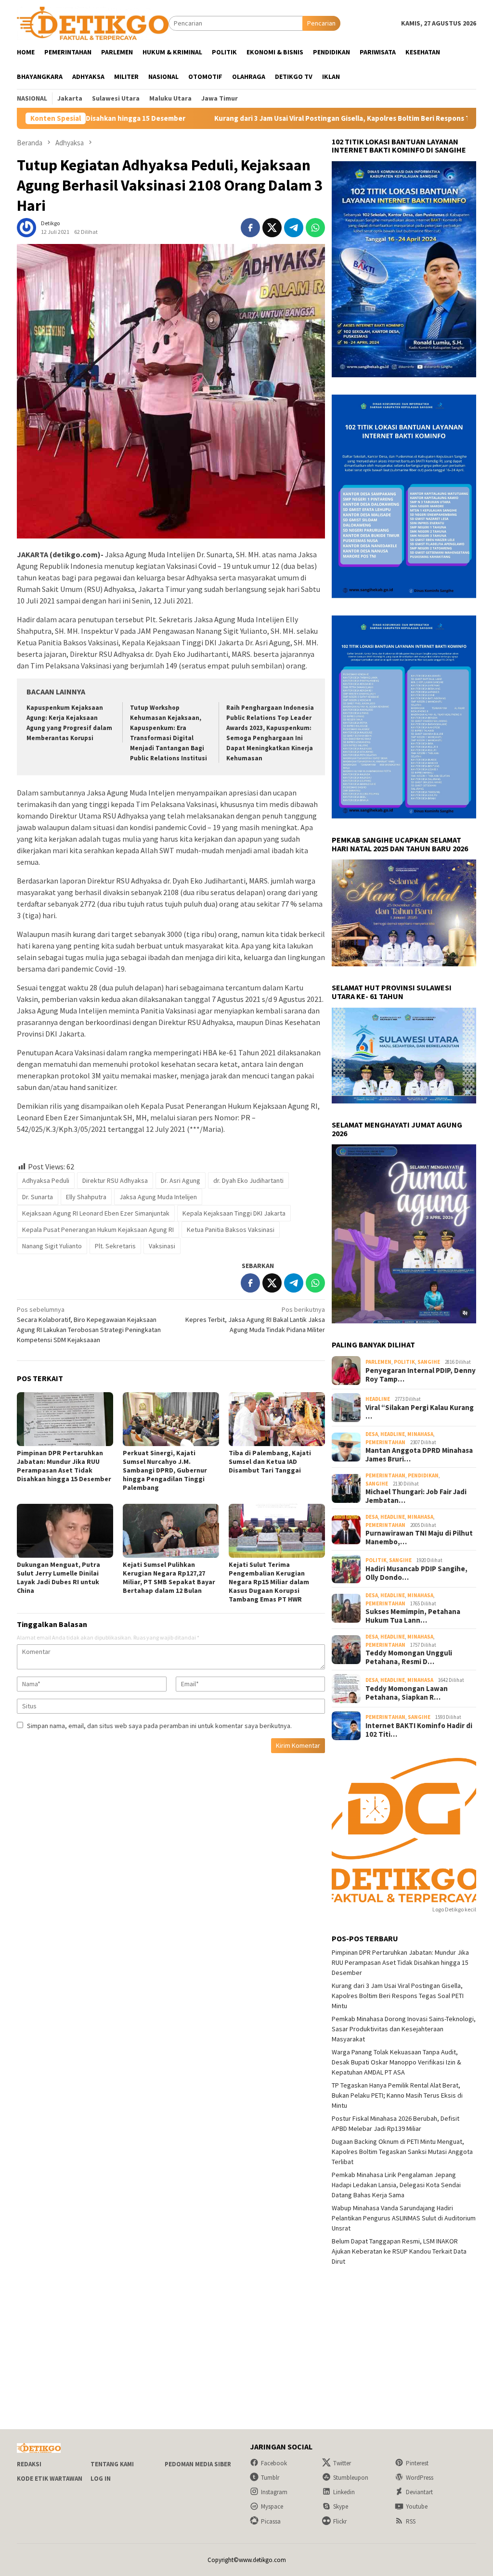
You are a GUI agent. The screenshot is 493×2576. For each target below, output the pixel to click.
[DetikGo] (93, 23)
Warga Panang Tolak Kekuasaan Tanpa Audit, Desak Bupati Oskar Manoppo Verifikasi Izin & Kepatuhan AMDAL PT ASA (396, 2062)
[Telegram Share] (294, 228)
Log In (101, 2479)
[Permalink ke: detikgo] (26, 227)
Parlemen (378, 1362)
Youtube (417, 2506)
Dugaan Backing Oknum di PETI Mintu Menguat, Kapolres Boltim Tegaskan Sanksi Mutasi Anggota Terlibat (402, 2152)
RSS (411, 2521)
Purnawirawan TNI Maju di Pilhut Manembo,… (419, 1538)
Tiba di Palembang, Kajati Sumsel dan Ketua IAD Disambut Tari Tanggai (270, 1461)
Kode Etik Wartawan (50, 2479)
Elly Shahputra (86, 1197)
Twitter (342, 2463)
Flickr (340, 2521)
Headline (378, 1399)
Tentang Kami (112, 2464)
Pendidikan (423, 1475)
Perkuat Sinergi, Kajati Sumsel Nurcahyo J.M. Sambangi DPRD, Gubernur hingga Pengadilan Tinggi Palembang (165, 1470)
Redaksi (29, 2464)
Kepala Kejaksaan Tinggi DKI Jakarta (234, 1213)
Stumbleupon (351, 2478)
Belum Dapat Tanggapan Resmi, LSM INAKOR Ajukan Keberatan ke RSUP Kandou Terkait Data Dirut (399, 2251)
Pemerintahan (385, 1442)
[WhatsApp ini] (315, 228)
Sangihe (429, 1362)
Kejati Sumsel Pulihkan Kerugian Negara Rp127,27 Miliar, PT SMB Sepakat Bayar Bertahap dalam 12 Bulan (169, 1577)
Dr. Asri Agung (181, 1180)
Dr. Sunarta (38, 1197)
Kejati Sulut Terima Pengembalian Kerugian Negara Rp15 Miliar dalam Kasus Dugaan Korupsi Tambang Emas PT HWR (269, 1582)
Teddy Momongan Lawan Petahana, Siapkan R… (407, 1693)
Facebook (274, 2463)
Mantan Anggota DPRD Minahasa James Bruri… (419, 1455)
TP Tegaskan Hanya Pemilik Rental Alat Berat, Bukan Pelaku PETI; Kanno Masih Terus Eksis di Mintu (397, 2095)
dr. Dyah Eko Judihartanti (248, 1180)
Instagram (274, 2492)
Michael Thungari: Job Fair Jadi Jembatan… (416, 1496)
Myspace (272, 2506)
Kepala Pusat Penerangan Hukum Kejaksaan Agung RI (98, 1230)
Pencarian (321, 23)
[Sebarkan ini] (250, 228)
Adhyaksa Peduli (46, 1180)
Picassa (271, 2521)
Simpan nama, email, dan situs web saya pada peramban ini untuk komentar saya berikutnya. (159, 1726)
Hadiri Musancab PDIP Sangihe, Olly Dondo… (416, 1573)
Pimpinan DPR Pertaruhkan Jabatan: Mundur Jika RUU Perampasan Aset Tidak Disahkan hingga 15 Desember (64, 1466)
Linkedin (344, 2492)
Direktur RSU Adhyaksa (115, 1180)
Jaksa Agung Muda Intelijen (158, 1197)
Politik (404, 1362)
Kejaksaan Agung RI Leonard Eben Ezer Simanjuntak (96, 1213)
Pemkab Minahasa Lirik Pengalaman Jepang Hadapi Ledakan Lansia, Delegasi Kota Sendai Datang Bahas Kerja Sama (396, 2185)
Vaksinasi (162, 1246)
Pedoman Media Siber (198, 2464)
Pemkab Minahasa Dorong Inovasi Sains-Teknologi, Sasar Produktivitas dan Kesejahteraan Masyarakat (404, 2029)
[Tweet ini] (272, 228)
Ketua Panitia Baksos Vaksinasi (231, 1230)
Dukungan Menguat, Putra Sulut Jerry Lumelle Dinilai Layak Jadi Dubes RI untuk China (58, 1577)
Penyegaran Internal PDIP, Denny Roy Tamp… (421, 1375)
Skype (341, 2506)
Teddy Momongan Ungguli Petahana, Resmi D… (409, 1657)
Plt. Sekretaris (115, 1246)
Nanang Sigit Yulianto (52, 1246)
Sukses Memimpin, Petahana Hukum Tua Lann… (413, 1616)
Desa (372, 1434)
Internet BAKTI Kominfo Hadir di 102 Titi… (419, 1730)
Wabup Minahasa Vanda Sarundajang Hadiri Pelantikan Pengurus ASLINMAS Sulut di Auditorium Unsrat (404, 2218)
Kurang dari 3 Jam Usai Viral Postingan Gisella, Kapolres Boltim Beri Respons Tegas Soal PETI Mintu (277, 118)
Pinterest (417, 2463)
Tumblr (270, 2478)
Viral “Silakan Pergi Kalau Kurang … (420, 1412)
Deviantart (419, 2492)
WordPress (420, 2478)
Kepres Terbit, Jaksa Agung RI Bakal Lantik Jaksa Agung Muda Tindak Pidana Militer (255, 1320)
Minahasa (420, 1434)
